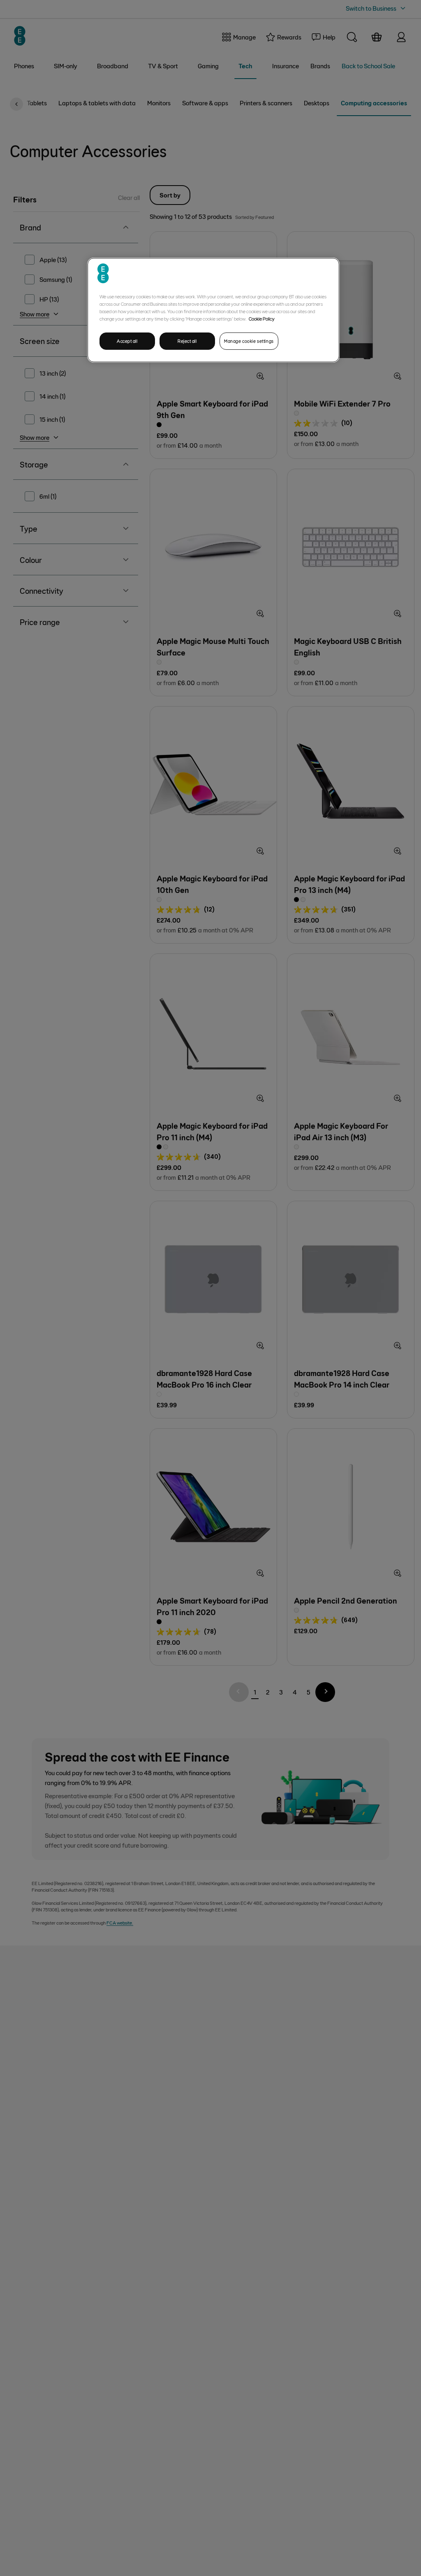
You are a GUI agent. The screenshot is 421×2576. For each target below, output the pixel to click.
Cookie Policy (262, 319)
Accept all (127, 341)
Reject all (187, 341)
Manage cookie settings (249, 341)
